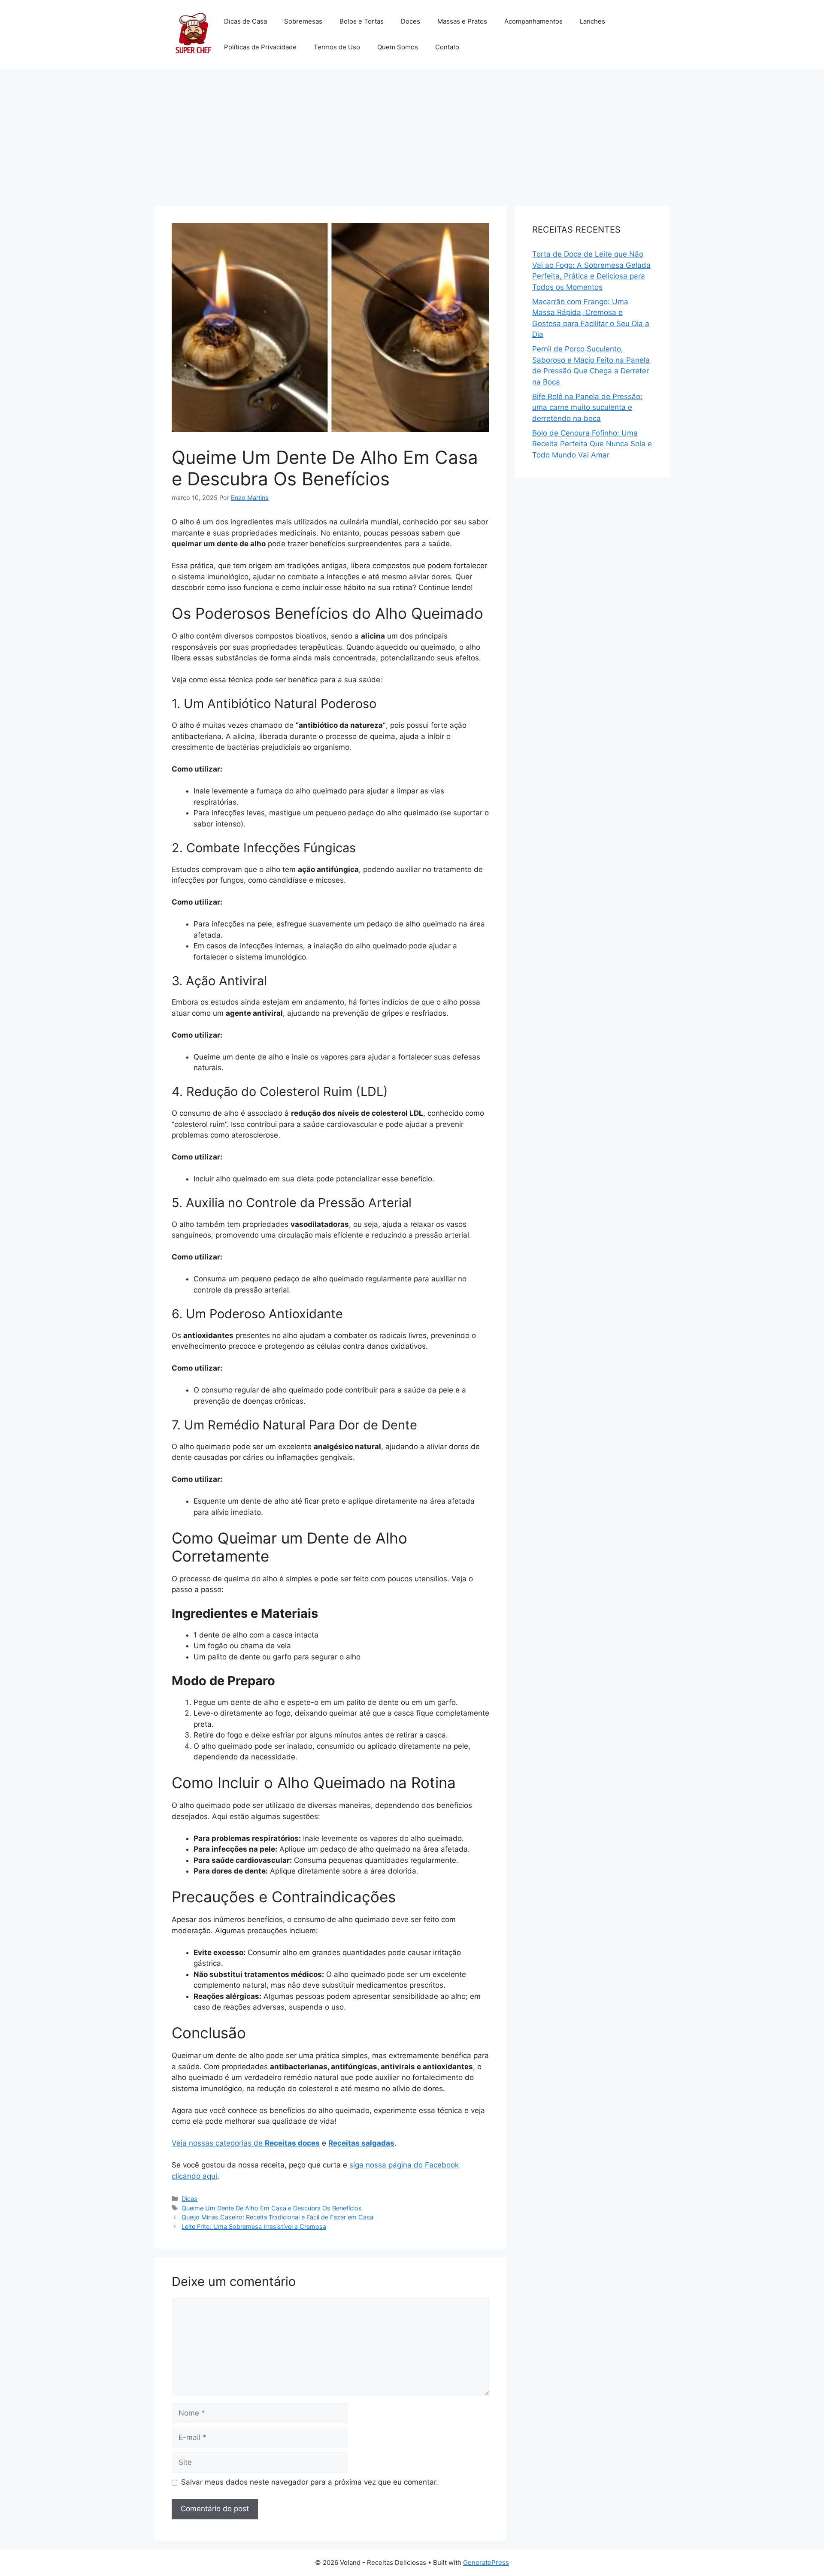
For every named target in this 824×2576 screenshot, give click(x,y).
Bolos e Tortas (362, 21)
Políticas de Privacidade (260, 47)
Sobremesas (303, 21)
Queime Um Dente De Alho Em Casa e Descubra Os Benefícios (272, 2208)
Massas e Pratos (462, 21)
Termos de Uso (337, 47)
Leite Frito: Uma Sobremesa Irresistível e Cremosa (254, 2226)
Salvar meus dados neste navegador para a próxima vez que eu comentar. (310, 2482)
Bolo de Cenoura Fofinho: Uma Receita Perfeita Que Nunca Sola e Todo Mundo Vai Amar (592, 444)
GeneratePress (486, 2562)
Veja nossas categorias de (246, 2143)
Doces (410, 21)
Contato (447, 47)
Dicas (189, 2199)
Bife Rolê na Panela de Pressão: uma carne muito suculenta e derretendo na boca (587, 407)
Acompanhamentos (533, 21)
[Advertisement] (412, 133)
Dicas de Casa (245, 21)
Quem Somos (398, 47)
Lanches (592, 21)
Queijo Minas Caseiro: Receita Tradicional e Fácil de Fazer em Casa (277, 2217)
